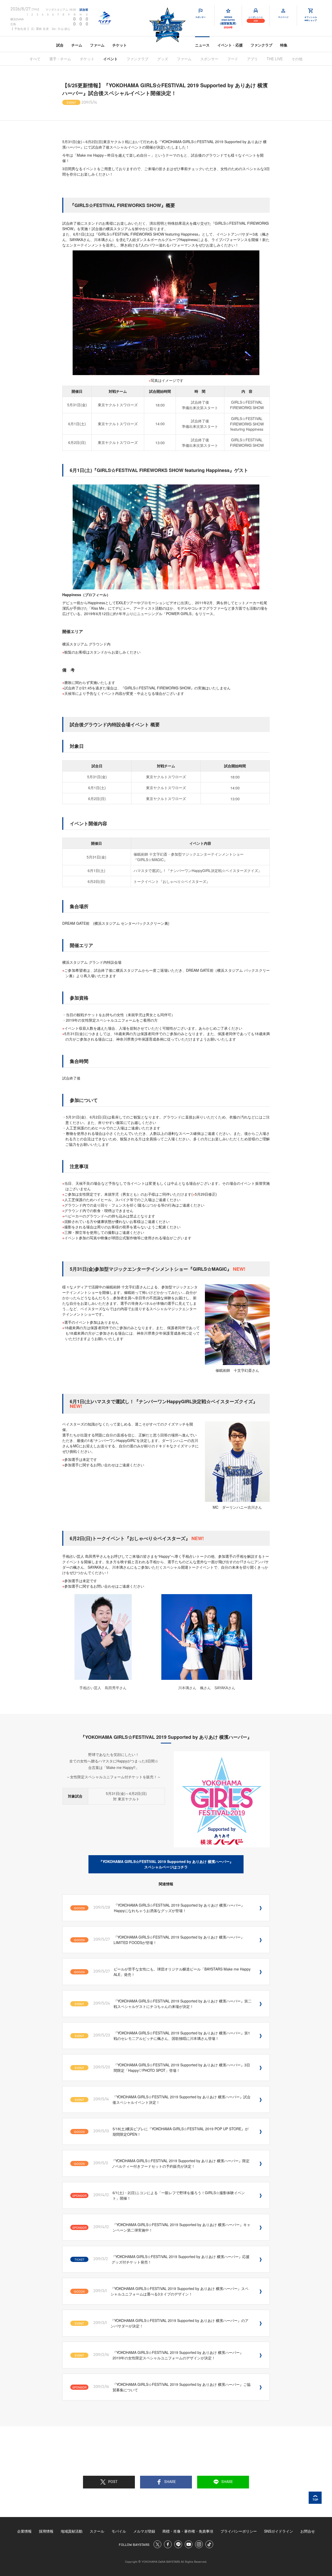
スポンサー (209, 59)
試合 (60, 45)
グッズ (163, 59)
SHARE (170, 2482)
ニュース (202, 45)
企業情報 (24, 2531)
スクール (97, 2531)
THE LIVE (275, 59)
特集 (284, 45)
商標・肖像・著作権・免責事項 (188, 2531)
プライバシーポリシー (239, 2531)
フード (233, 59)
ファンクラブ (261, 45)
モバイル (119, 2531)
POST (113, 2482)
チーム (77, 45)
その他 (297, 59)
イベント (110, 59)
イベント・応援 (230, 45)
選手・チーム (60, 59)
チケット (120, 45)
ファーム (97, 45)
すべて (35, 59)
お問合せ (308, 2531)
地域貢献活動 (72, 2531)
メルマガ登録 (144, 2531)
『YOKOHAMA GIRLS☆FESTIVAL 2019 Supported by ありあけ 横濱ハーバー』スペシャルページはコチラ (166, 1864)
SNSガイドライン (279, 2531)
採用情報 (46, 2531)
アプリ (252, 59)
